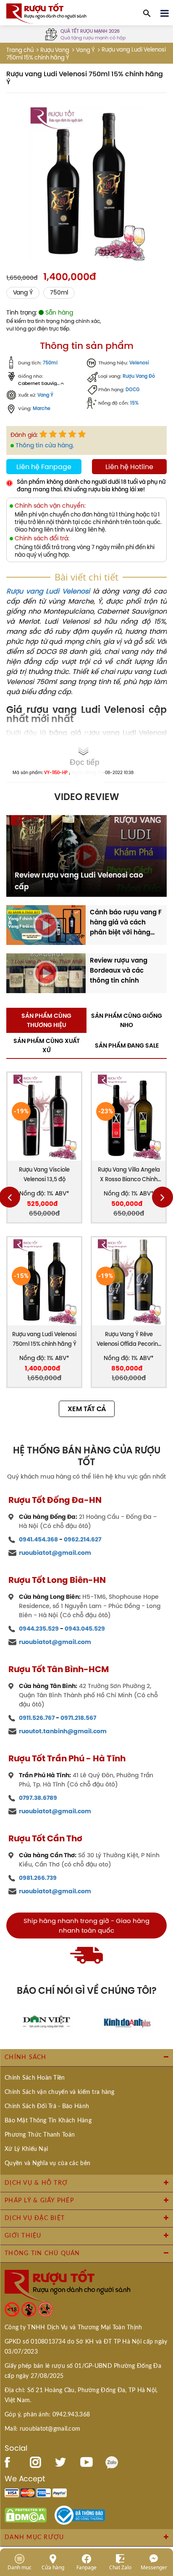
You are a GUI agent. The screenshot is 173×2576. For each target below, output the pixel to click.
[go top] (161, 2519)
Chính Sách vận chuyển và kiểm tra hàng (60, 2092)
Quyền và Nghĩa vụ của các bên (47, 2163)
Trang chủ (20, 50)
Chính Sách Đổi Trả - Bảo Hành (47, 2106)
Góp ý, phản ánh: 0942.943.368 (47, 2415)
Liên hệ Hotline (129, 467)
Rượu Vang (55, 50)
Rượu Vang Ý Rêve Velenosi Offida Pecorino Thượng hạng (129, 1340)
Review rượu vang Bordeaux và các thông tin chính (119, 970)
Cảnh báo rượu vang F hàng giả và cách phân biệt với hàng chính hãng (126, 922)
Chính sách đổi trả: (42, 538)
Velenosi (139, 363)
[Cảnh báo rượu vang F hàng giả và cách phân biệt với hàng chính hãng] (46, 924)
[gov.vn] (80, 2514)
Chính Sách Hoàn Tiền (35, 2078)
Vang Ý (85, 50)
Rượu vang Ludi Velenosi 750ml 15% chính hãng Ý (44, 1339)
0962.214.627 (83, 1539)
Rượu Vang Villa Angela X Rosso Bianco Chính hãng (129, 1175)
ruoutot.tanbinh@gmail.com (63, 1731)
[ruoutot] (46, 13)
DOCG (132, 390)
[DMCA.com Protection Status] (26, 2514)
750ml (59, 293)
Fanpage (86, 2567)
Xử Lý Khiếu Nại (26, 2149)
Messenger (154, 2567)
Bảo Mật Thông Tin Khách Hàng (48, 2121)
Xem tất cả (87, 1409)
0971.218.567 (78, 1718)
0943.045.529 (85, 1629)
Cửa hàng (53, 2567)
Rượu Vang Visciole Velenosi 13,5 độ (44, 1174)
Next (163, 1197)
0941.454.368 (38, 1539)
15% (134, 403)
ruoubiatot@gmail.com (55, 1553)
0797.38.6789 (38, 1798)
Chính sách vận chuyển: (50, 506)
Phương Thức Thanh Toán (40, 2135)
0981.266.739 (38, 1878)
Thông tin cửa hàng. (45, 445)
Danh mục (20, 2567)
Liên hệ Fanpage (44, 467)
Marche (42, 409)
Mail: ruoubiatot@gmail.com (42, 2429)
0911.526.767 (37, 1718)
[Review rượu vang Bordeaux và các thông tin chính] (46, 973)
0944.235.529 (39, 1629)
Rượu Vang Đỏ (139, 376)
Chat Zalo (120, 2567)
